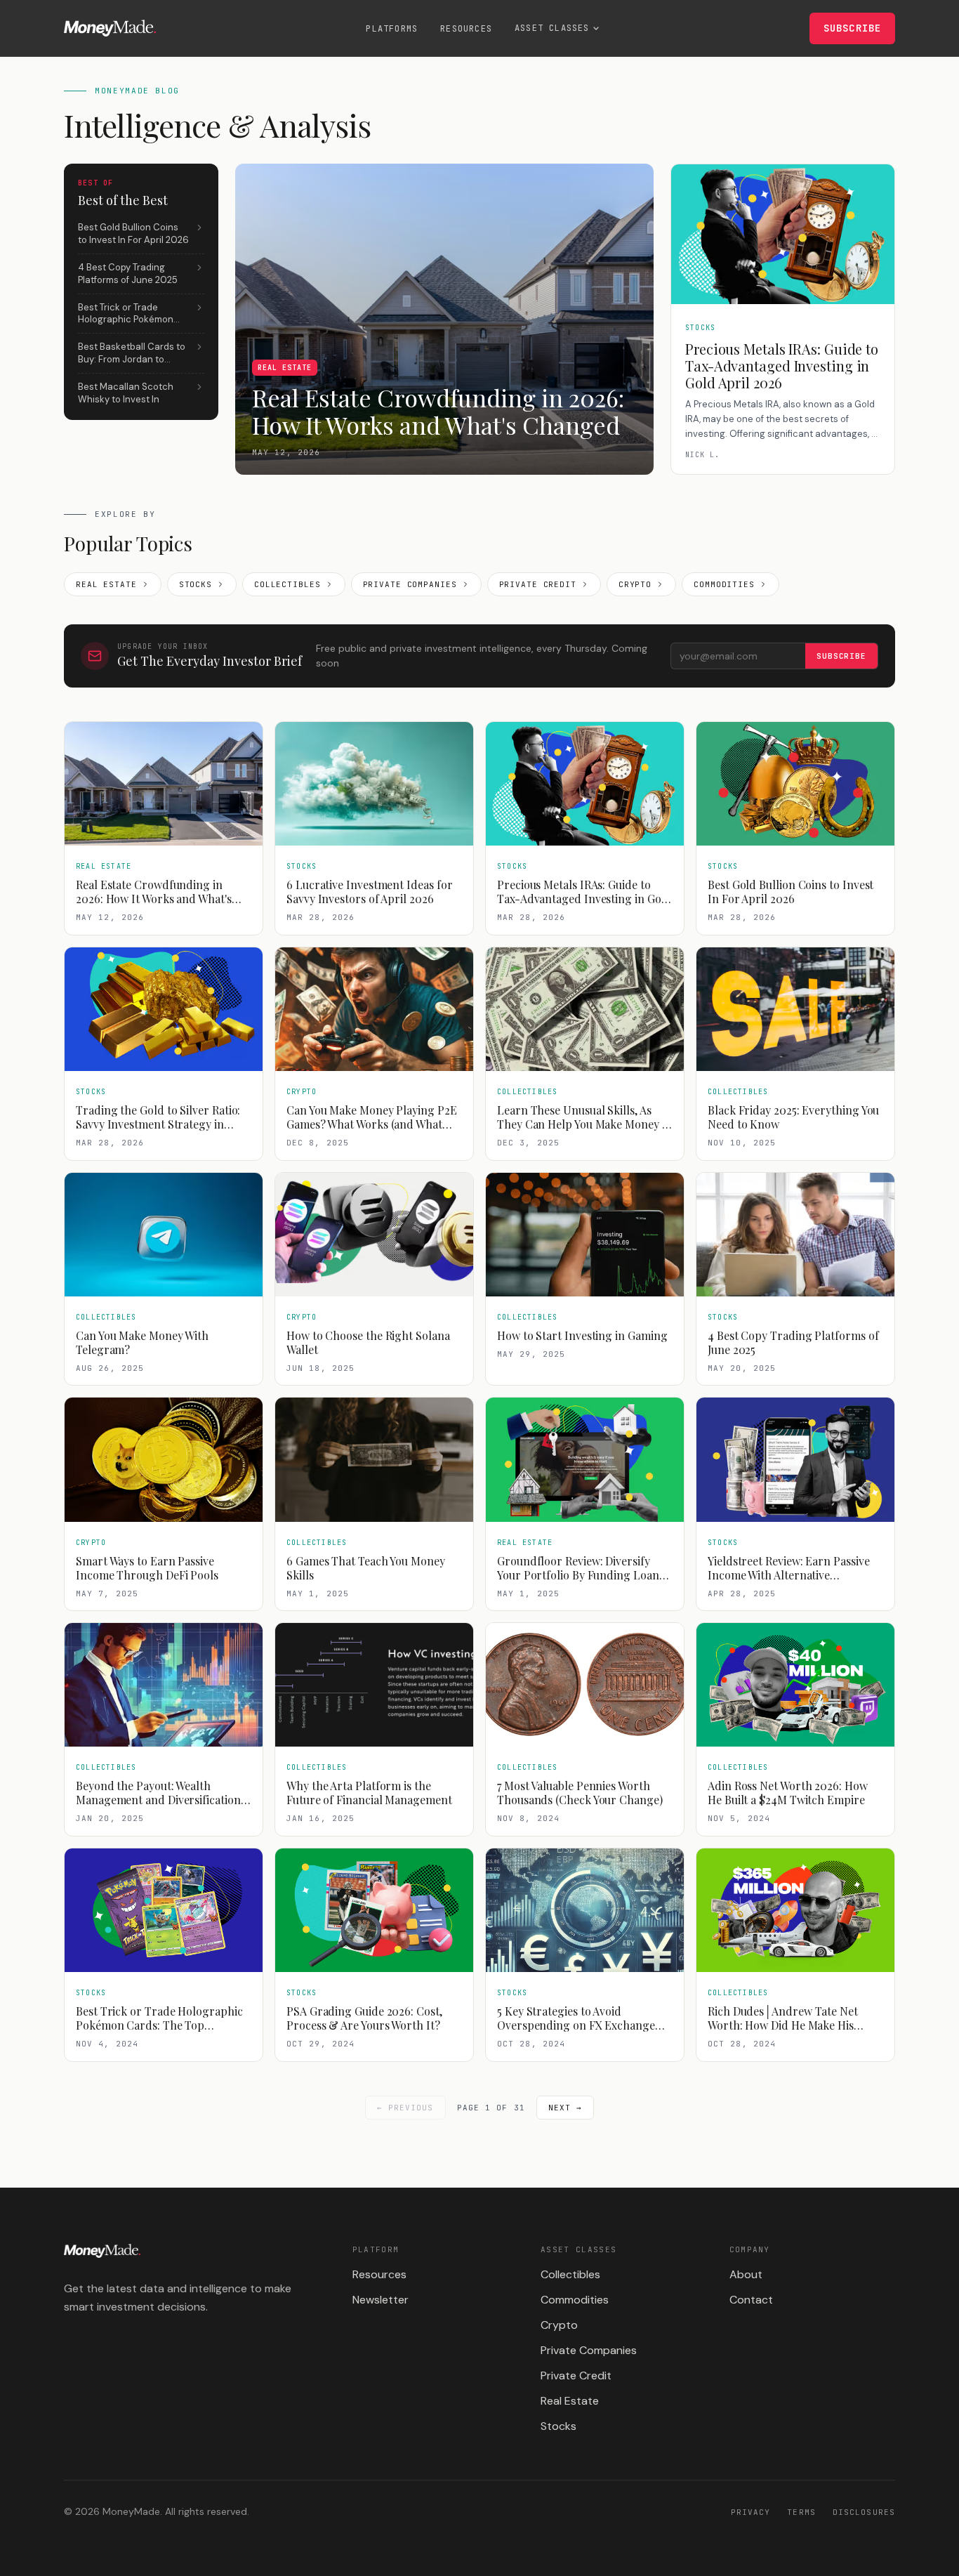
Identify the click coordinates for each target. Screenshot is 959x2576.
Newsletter (381, 2300)
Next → (566, 2108)
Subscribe (852, 28)
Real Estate (106, 584)
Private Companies (410, 584)
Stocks (196, 584)
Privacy (751, 2512)
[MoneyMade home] (110, 28)
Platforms (392, 29)
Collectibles (287, 584)
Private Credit (538, 584)
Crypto (635, 584)
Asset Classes (552, 28)
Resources (466, 29)
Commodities (724, 584)
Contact (751, 2300)
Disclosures (864, 2512)
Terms (801, 2512)
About (746, 2274)
